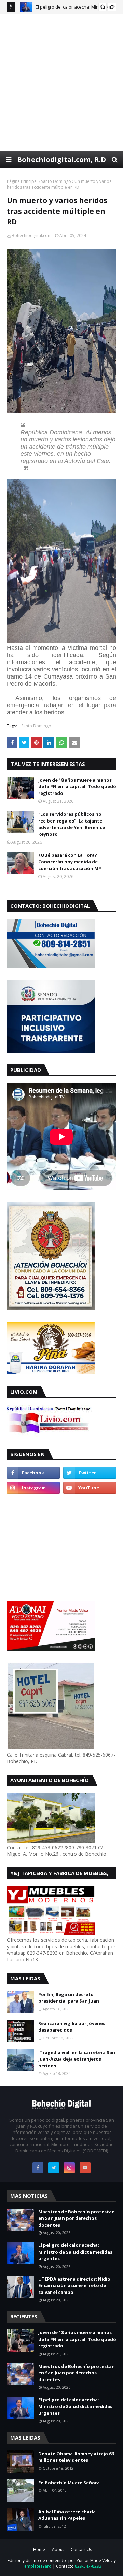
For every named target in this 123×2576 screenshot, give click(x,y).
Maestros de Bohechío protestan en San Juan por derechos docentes (77, 2218)
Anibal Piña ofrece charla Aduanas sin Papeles (67, 2515)
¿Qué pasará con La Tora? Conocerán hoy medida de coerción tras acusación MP (70, 862)
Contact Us (81, 2550)
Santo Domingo (56, 181)
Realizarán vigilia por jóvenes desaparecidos (72, 2027)
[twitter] (90, 1473)
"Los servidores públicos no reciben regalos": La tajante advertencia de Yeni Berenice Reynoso (72, 824)
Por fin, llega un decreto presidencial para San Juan (69, 1998)
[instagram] (33, 1488)
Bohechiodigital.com (32, 236)
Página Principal (22, 181)
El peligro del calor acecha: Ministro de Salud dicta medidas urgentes (75, 2252)
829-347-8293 (88, 2566)
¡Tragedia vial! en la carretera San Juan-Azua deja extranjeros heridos (77, 2059)
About (58, 2550)
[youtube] (90, 1488)
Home (39, 2550)
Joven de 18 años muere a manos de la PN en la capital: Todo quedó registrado (77, 787)
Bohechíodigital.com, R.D (61, 159)
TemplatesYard (37, 2566)
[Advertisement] (61, 82)
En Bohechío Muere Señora (69, 2483)
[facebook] (33, 1473)
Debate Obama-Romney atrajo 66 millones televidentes (76, 2457)
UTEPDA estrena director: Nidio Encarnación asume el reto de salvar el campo (74, 2286)
